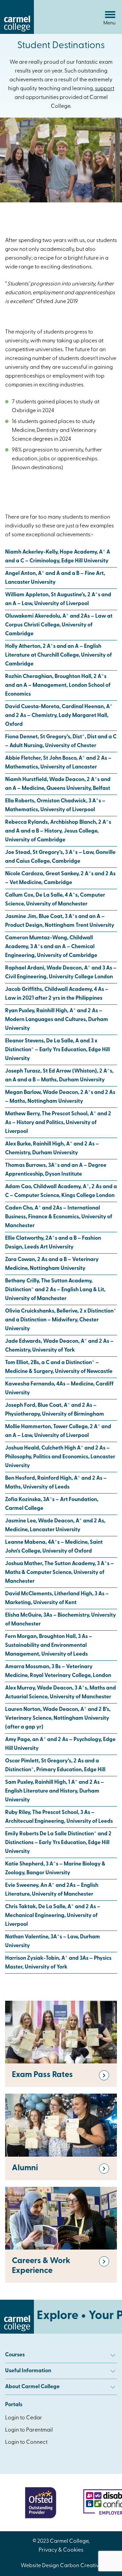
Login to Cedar (24, 2418)
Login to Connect (26, 2442)
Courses (15, 2355)
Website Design (40, 2566)
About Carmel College (32, 2387)
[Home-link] (17, 33)
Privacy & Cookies (61, 2550)
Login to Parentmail (29, 2430)
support (105, 89)
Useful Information (28, 2371)
